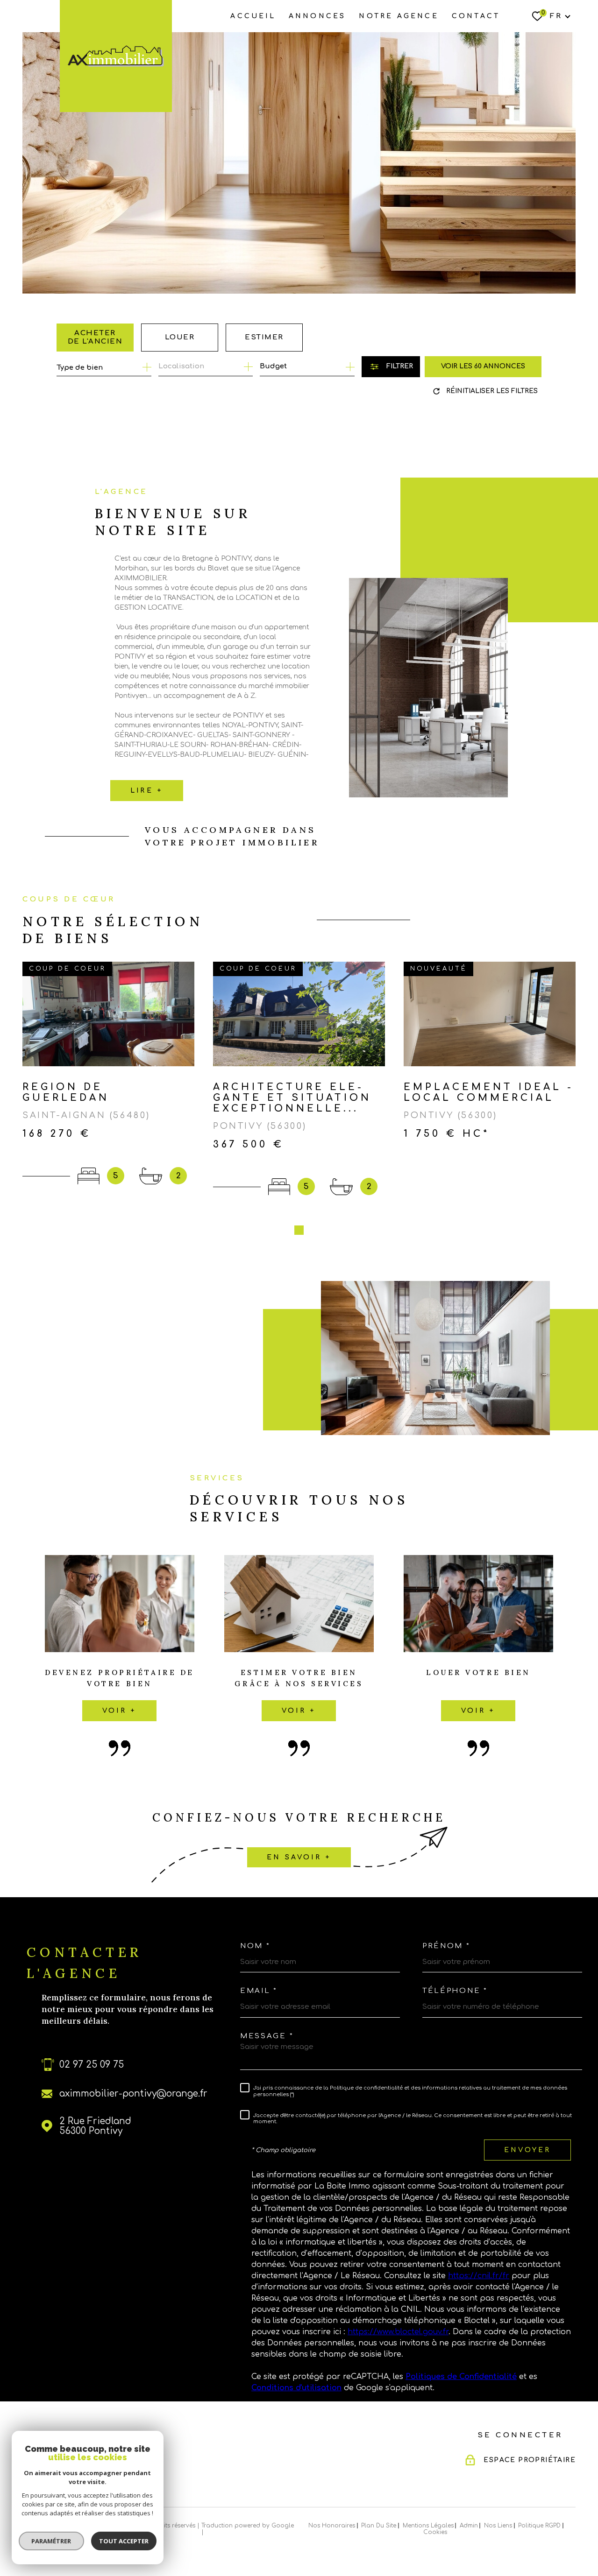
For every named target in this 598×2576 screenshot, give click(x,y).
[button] (299, 1230)
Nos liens (498, 2526)
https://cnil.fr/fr (479, 2276)
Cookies (435, 2532)
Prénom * (446, 1946)
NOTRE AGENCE (399, 16)
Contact (476, 16)
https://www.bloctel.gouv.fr (398, 2332)
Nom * (255, 1946)
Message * (267, 2036)
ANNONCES (317, 16)
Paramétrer (52, 2541)
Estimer (264, 337)
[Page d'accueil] (116, 56)
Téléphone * (455, 1991)
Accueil (253, 16)
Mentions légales (428, 2526)
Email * (259, 1991)
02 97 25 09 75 (92, 2065)
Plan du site (379, 2526)
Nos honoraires (332, 2526)
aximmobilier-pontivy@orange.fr (133, 2094)
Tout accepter (124, 2541)
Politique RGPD (539, 2526)
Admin (469, 2526)
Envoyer (527, 2150)
